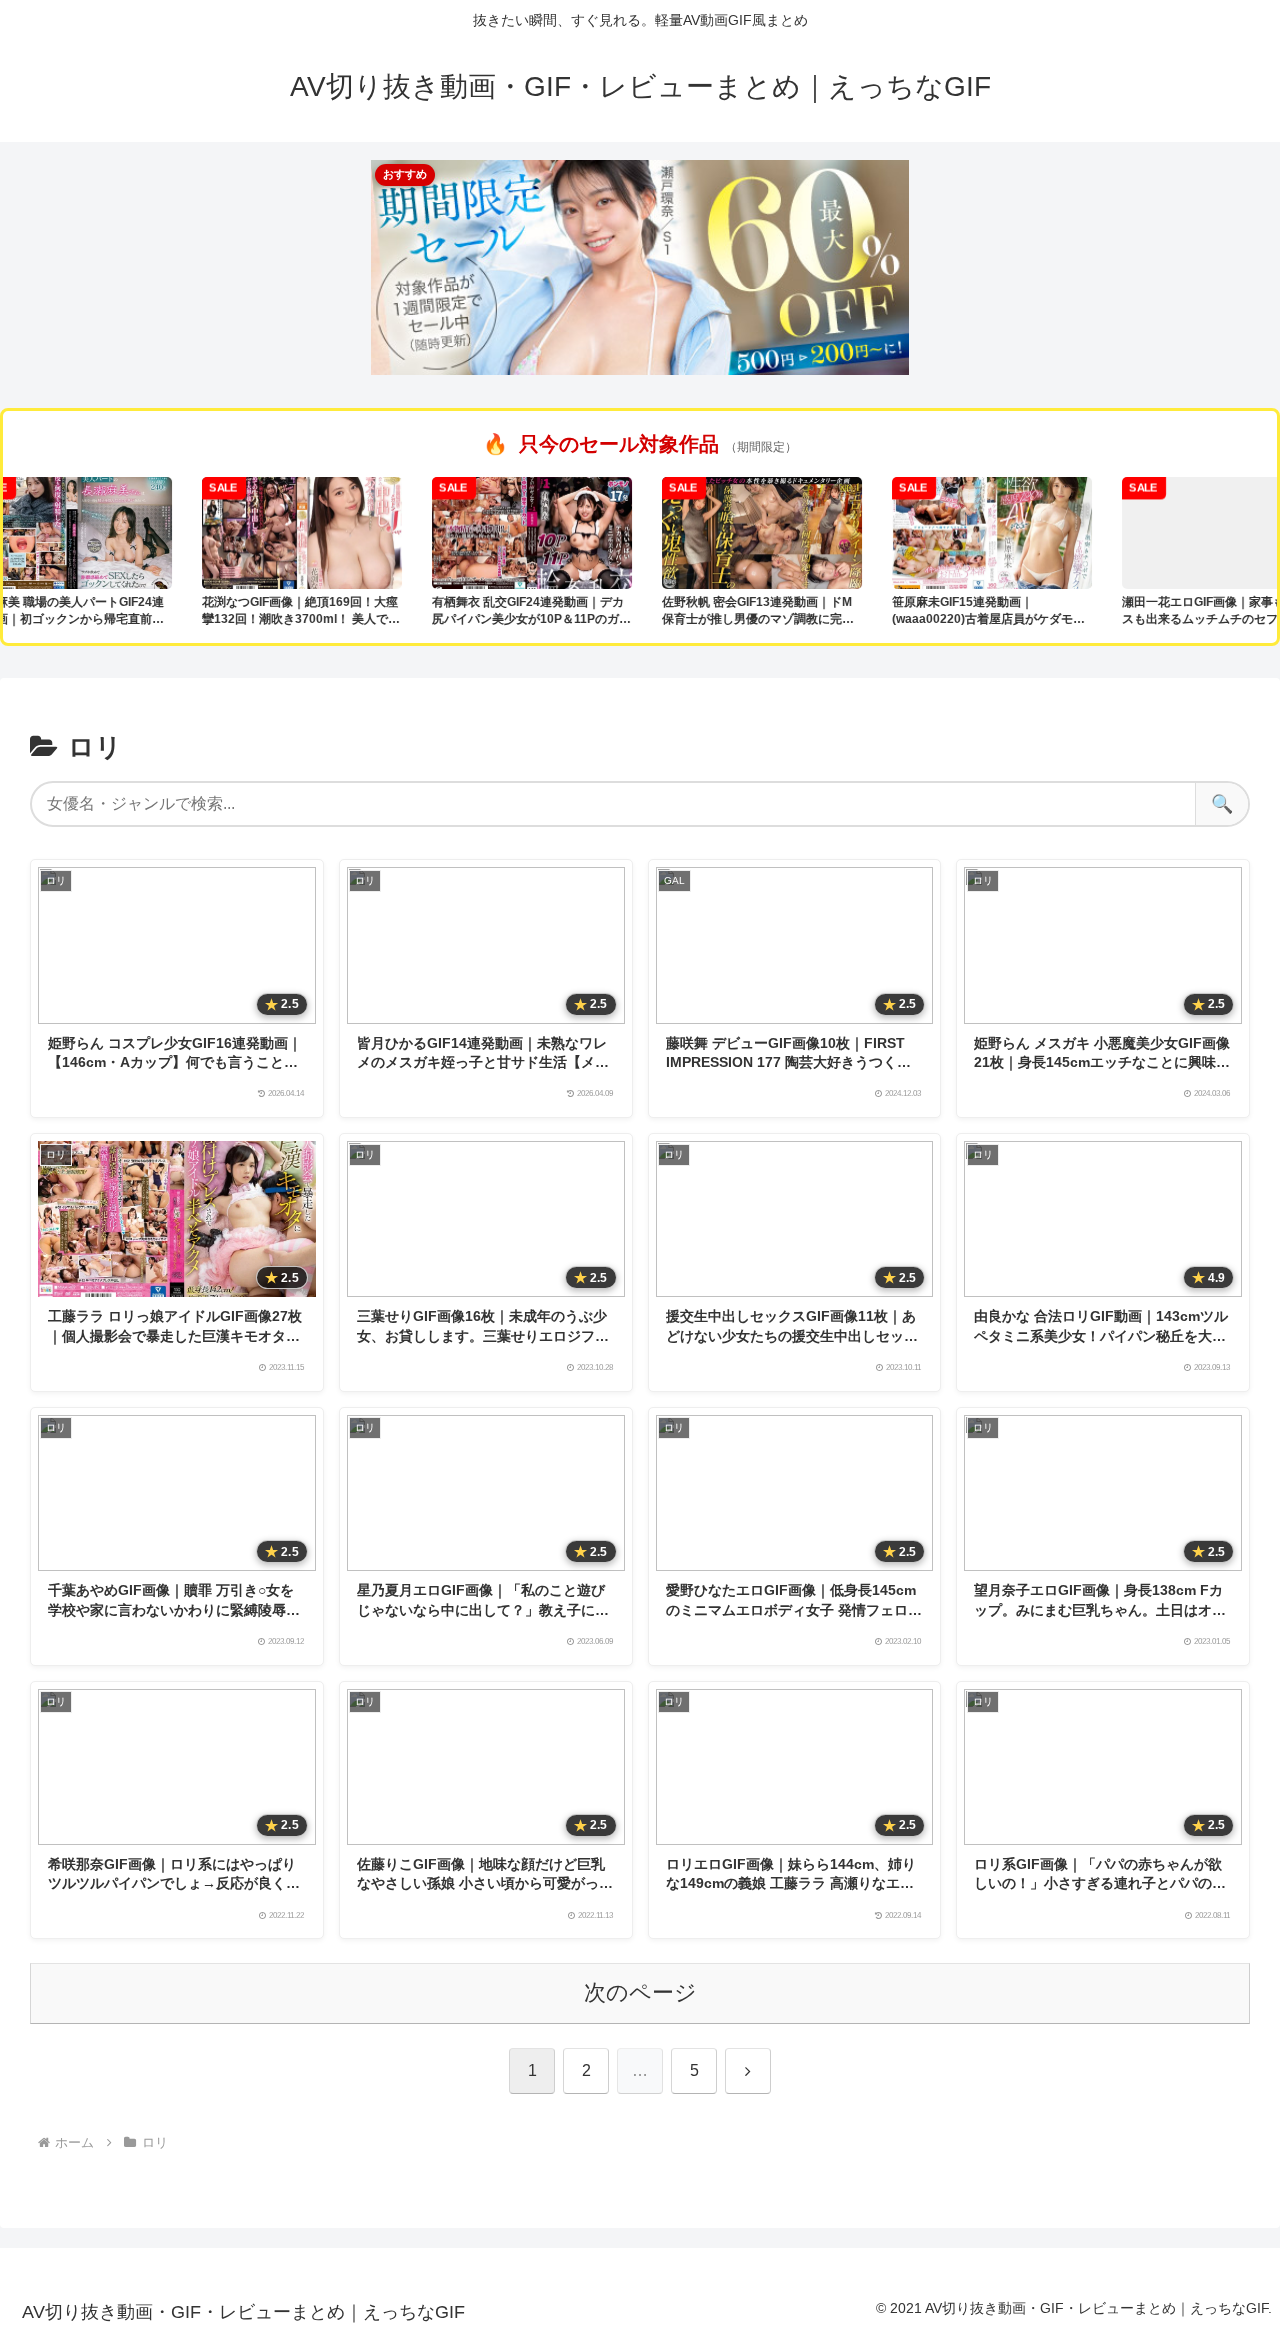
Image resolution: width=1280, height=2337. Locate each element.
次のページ (640, 1992)
